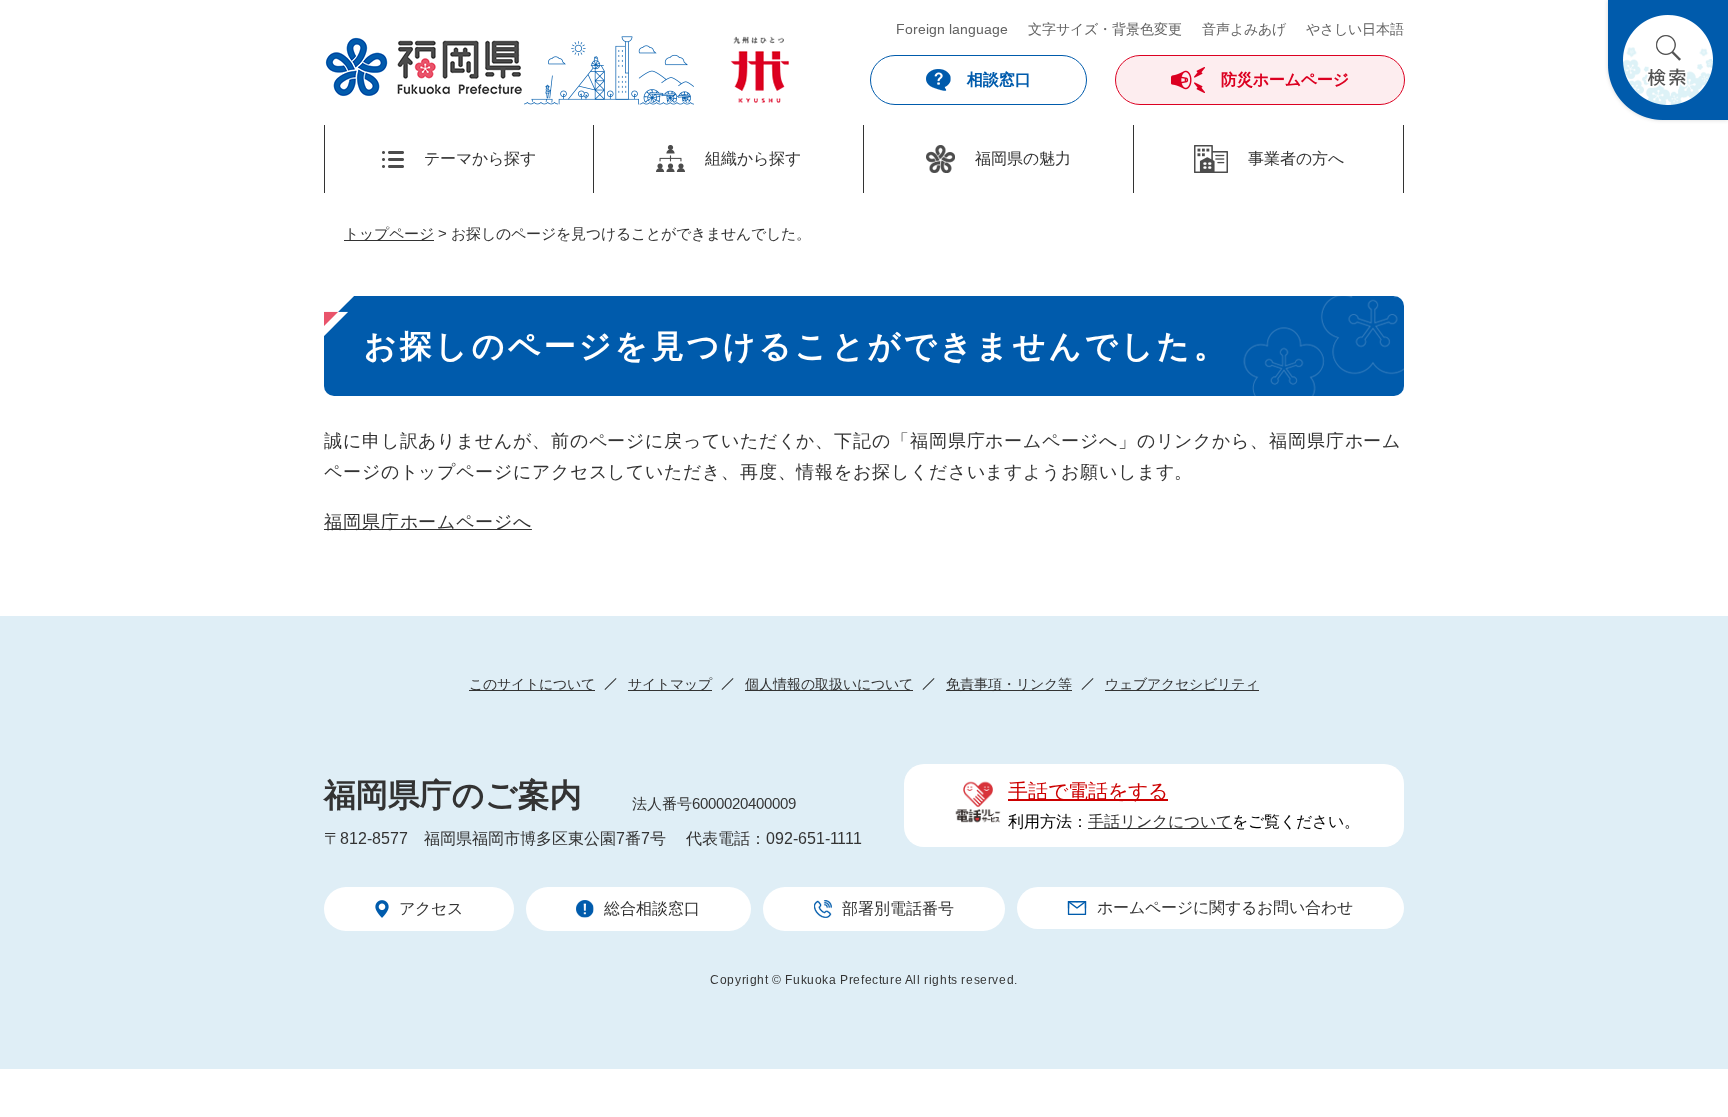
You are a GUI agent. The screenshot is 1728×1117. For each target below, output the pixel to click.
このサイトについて (532, 684)
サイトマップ (670, 684)
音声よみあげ (1244, 29)
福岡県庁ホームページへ (428, 522)
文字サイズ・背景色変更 (1105, 29)
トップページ (389, 233)
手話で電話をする (1088, 791)
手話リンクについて (1160, 821)
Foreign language (952, 29)
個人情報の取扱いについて (829, 684)
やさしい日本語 (1355, 29)
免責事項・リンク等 (1009, 684)
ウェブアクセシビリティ (1182, 684)
